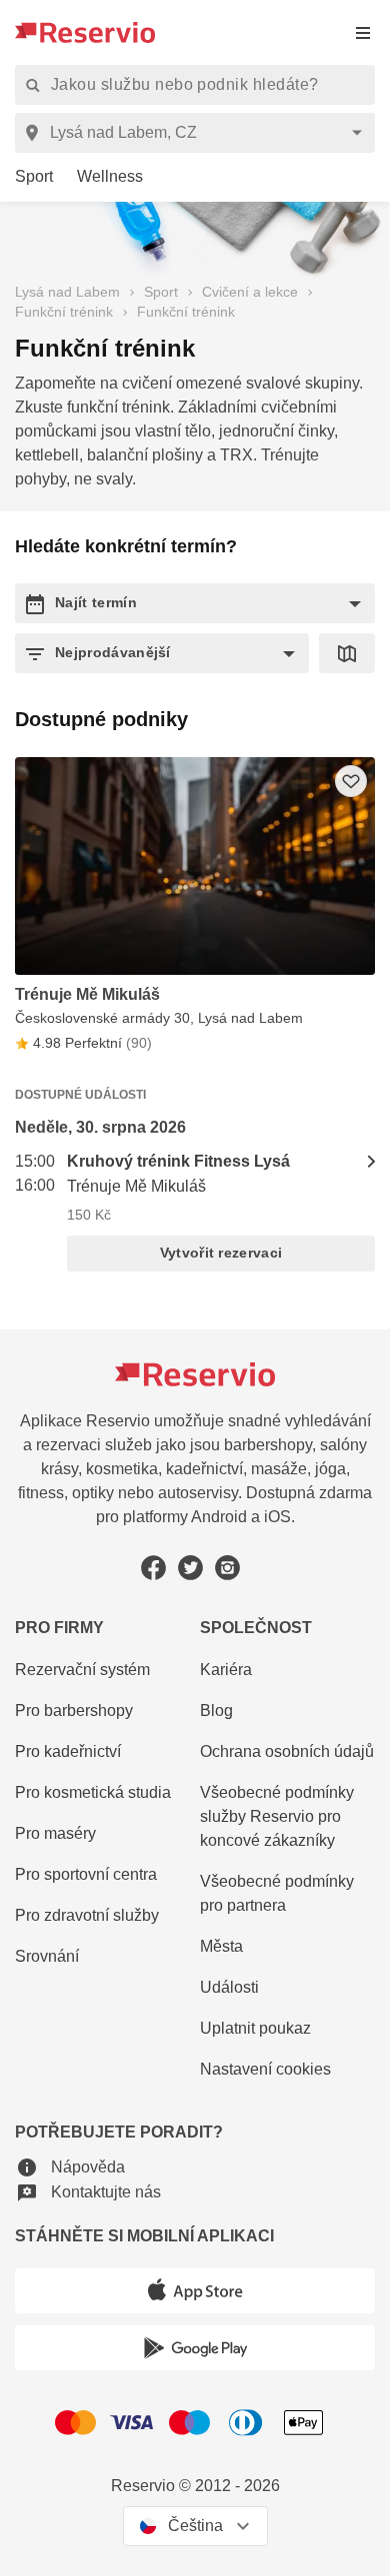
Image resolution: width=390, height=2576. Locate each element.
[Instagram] (227, 1568)
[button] (195, 603)
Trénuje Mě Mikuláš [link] (136, 1186)
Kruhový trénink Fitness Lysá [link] (178, 1161)
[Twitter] (190, 1568)
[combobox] (198, 133)
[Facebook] (153, 1568)
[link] (26, 177)
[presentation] (363, 32)
